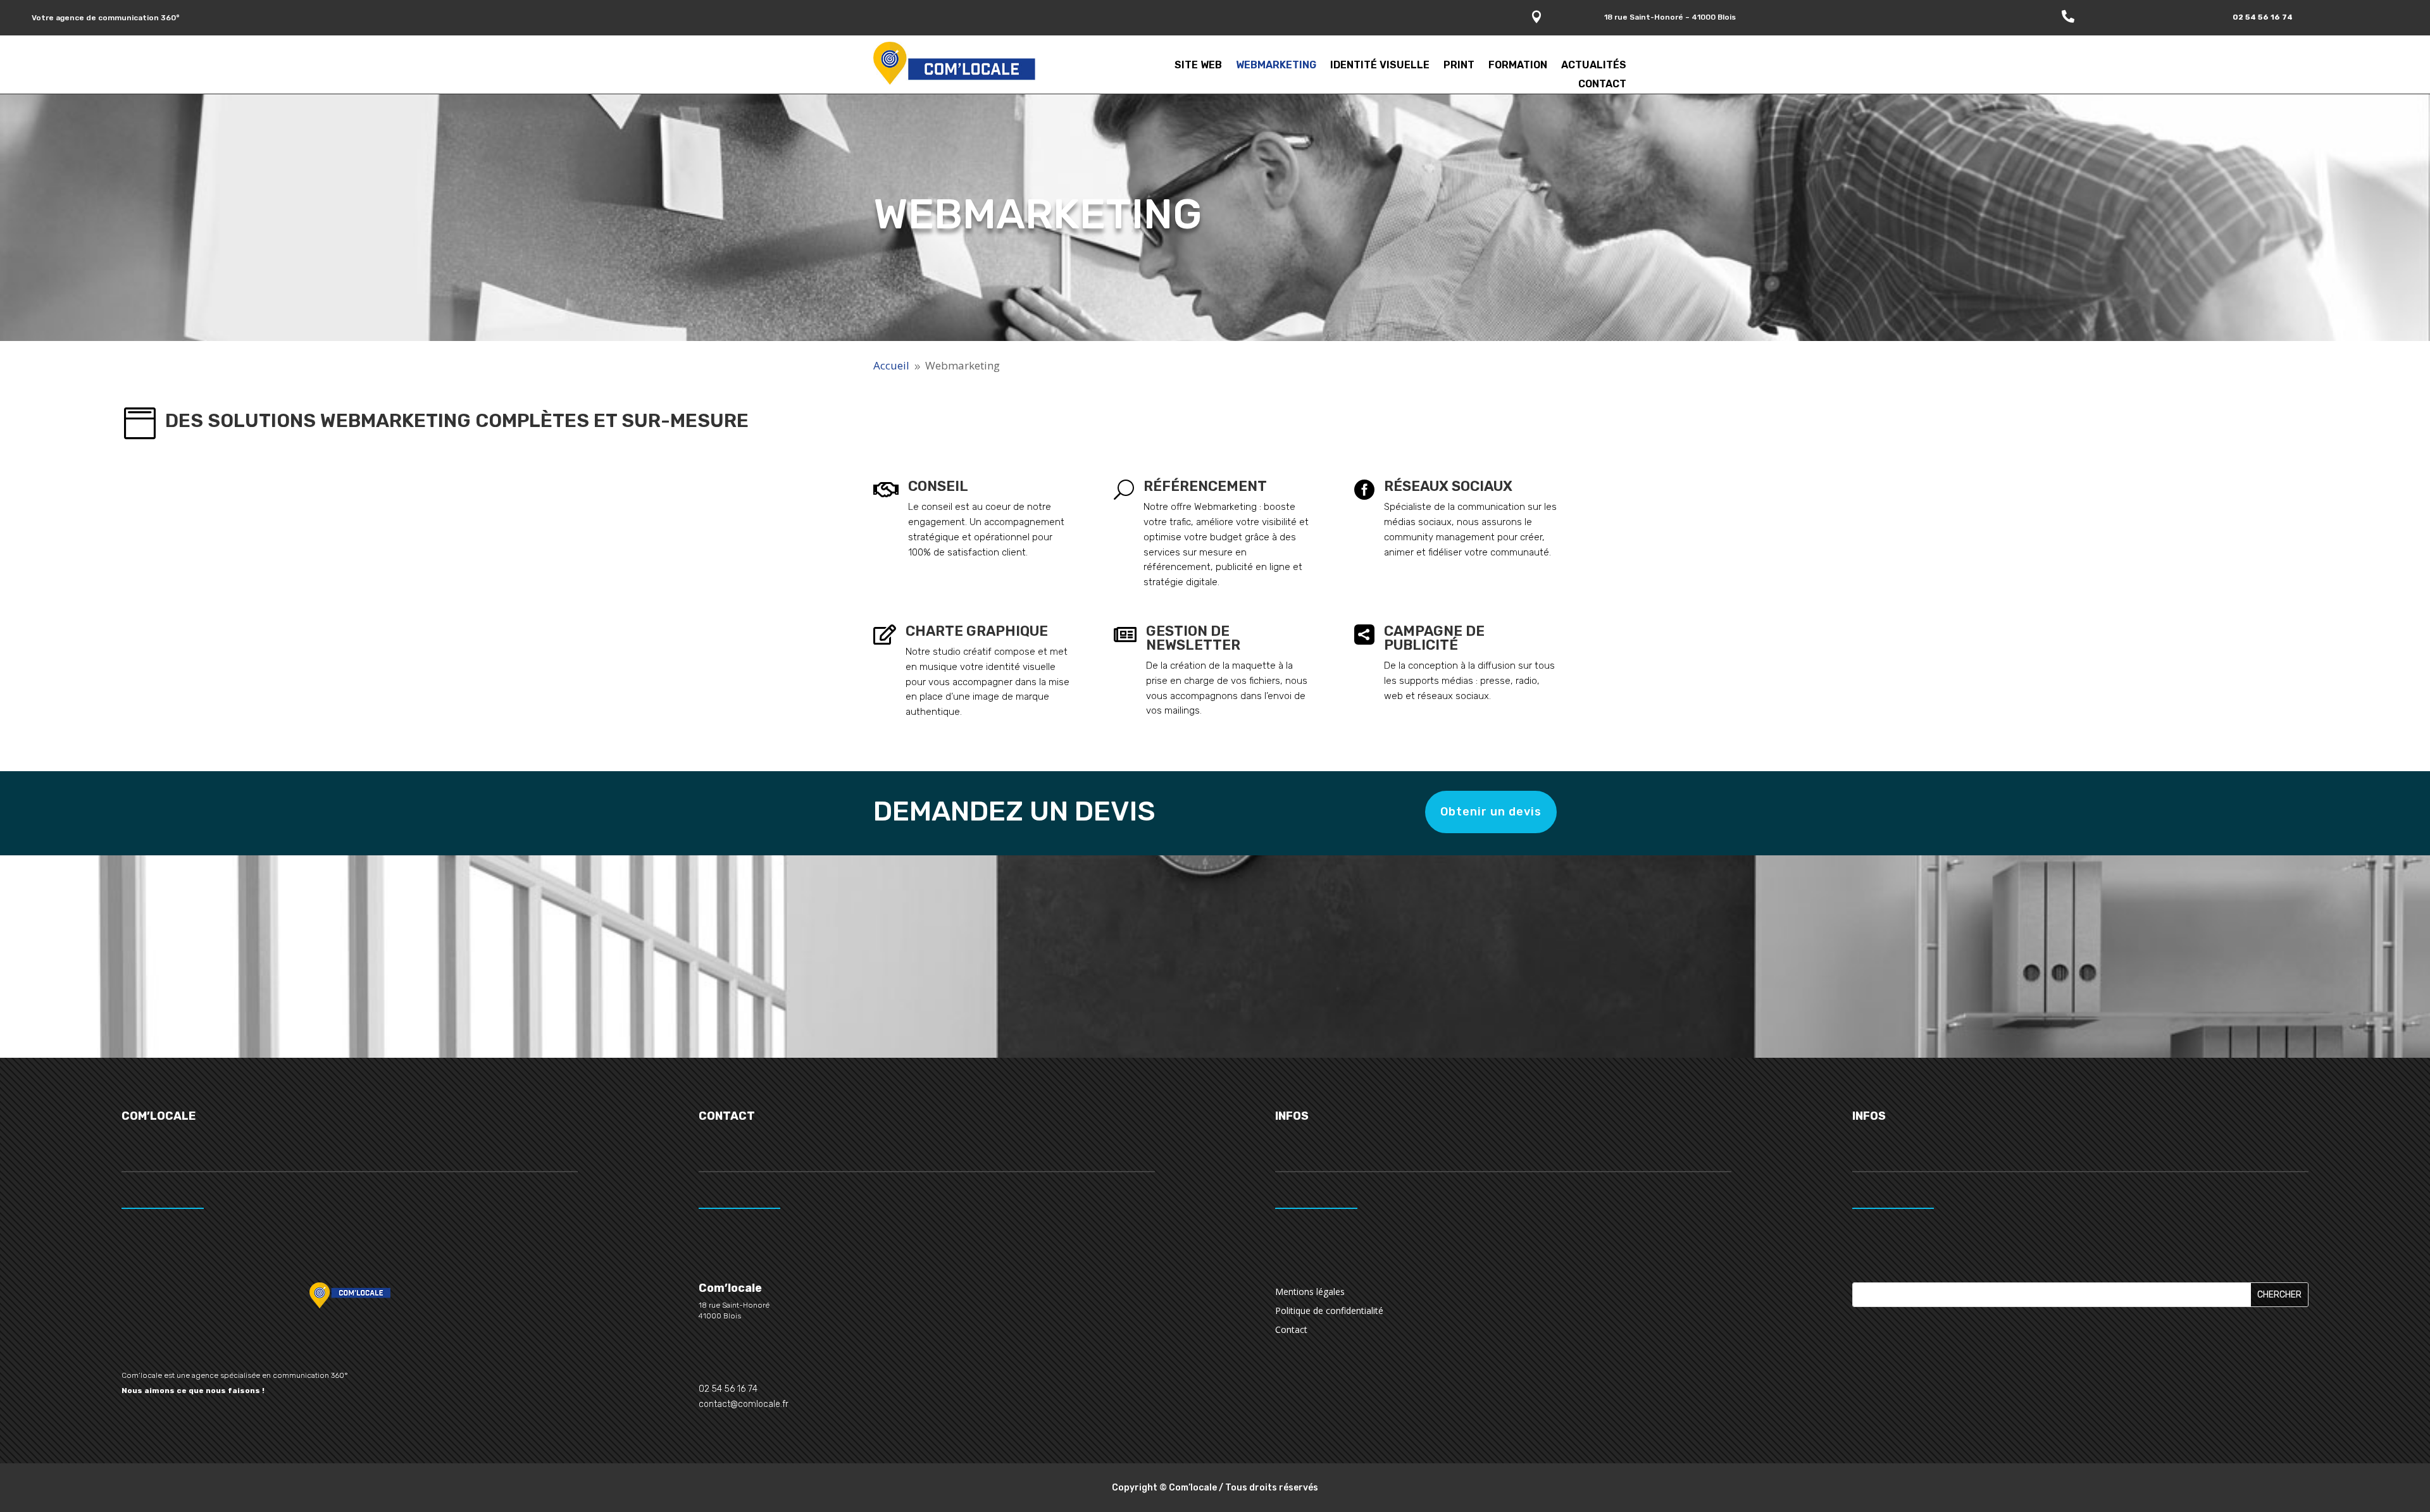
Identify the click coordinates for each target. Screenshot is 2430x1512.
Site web (1198, 66)
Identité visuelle (1380, 66)
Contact (1602, 85)
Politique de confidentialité (1329, 1311)
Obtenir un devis (1491, 812)
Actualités (1594, 66)
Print (1459, 66)
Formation (1518, 66)
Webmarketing (1276, 66)
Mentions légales (1310, 1292)
